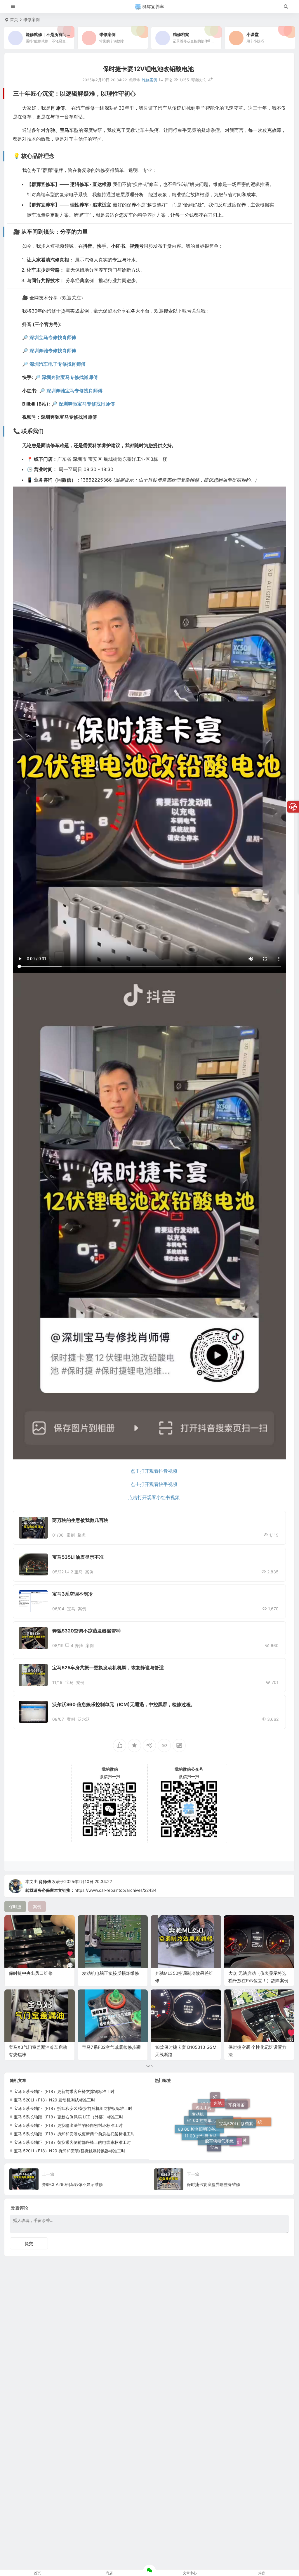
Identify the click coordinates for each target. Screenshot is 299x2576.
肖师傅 (45, 1881)
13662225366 (97, 480)
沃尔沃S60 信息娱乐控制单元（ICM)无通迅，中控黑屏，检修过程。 (124, 1704)
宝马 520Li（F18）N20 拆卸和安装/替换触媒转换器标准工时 (69, 2151)
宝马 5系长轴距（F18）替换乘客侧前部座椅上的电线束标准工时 (72, 2142)
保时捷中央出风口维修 (31, 1973)
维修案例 (32, 19)
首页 (14, 19)
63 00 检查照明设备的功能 (201, 2131)
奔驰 (79, 1645)
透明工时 (204, 2138)
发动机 (198, 2119)
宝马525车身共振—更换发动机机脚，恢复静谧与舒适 (108, 1668)
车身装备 (237, 2116)
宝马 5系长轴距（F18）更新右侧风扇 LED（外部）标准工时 (68, 2117)
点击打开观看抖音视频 (154, 1471)
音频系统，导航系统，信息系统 (248, 2129)
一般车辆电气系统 (217, 2099)
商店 (109, 2573)
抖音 (262, 2573)
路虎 (81, 1535)
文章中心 (190, 2573)
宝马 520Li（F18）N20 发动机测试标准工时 (54, 2100)
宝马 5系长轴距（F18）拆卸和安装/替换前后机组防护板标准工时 (73, 2108)
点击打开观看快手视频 (154, 1484)
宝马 (79, 1572)
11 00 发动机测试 (201, 2110)
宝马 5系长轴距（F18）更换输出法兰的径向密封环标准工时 (68, 2125)
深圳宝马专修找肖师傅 (53, 337)
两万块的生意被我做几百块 (80, 1520)
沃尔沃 (84, 1719)
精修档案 (245, 2109)
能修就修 (239, 2135)
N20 (234, 2144)
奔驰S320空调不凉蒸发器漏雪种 (86, 1631)
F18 (236, 2106)
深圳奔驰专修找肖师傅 (53, 351)
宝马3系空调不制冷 (73, 1594)
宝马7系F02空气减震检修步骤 (111, 2047)
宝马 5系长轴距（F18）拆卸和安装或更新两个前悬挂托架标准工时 (74, 2134)
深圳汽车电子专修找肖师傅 (58, 364)
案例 (71, 1535)
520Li (214, 2145)
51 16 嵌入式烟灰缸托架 (223, 2146)
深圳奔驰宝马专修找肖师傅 (70, 377)
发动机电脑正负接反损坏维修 (111, 1973)
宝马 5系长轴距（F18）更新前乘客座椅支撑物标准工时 (64, 2091)
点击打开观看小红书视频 (154, 1497)
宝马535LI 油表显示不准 (78, 1557)
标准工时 (238, 2125)
